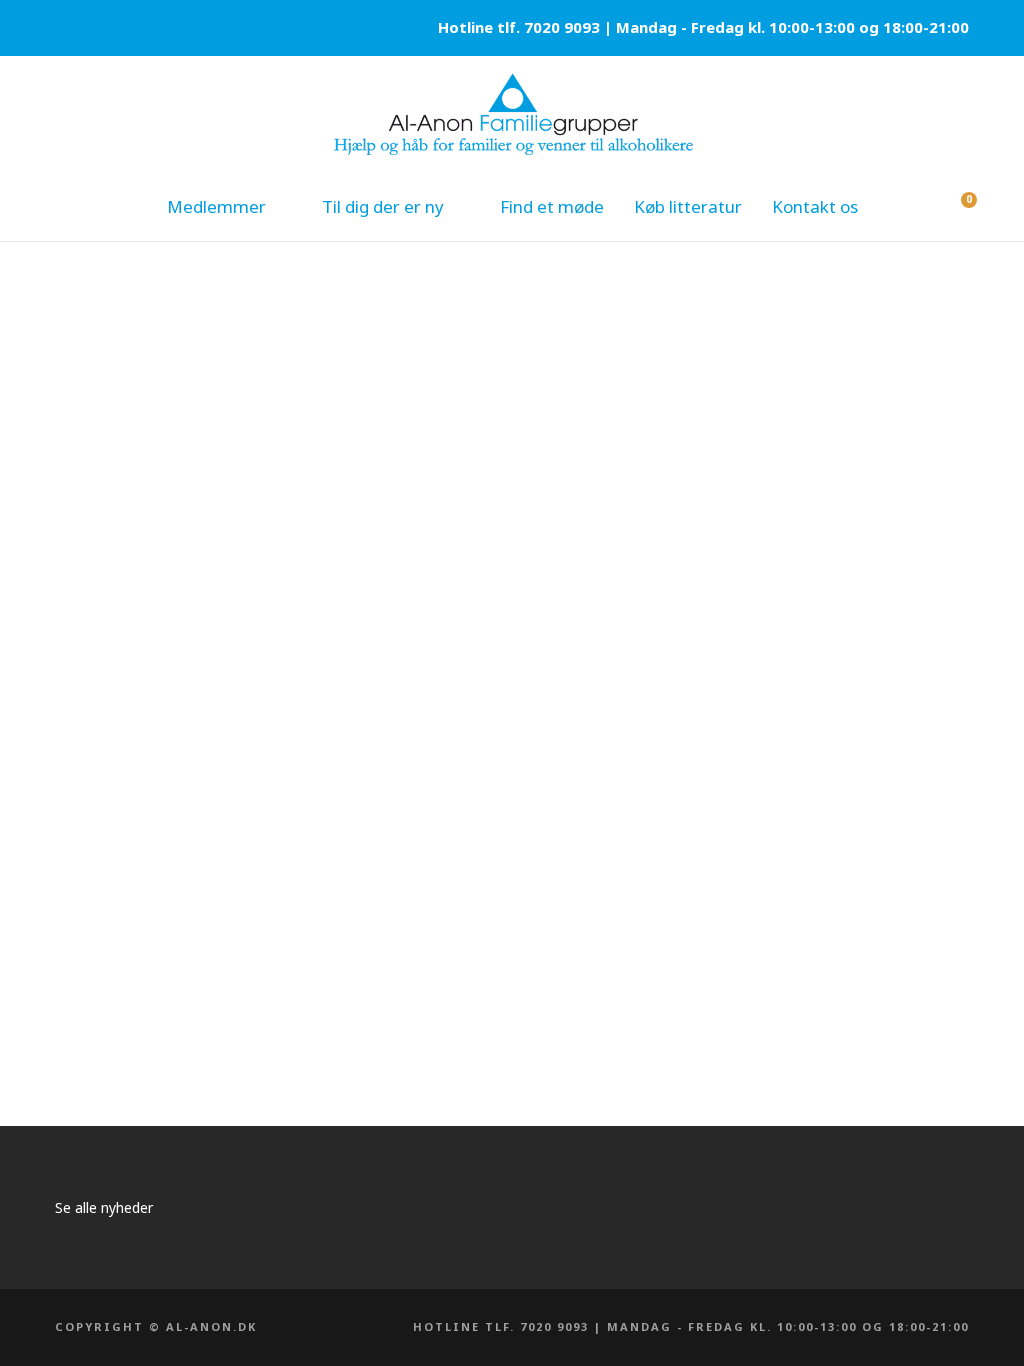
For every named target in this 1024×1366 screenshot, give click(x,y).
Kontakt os (815, 206)
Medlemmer (216, 206)
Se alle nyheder (104, 1207)
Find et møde (552, 206)
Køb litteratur (688, 206)
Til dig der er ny (383, 206)
